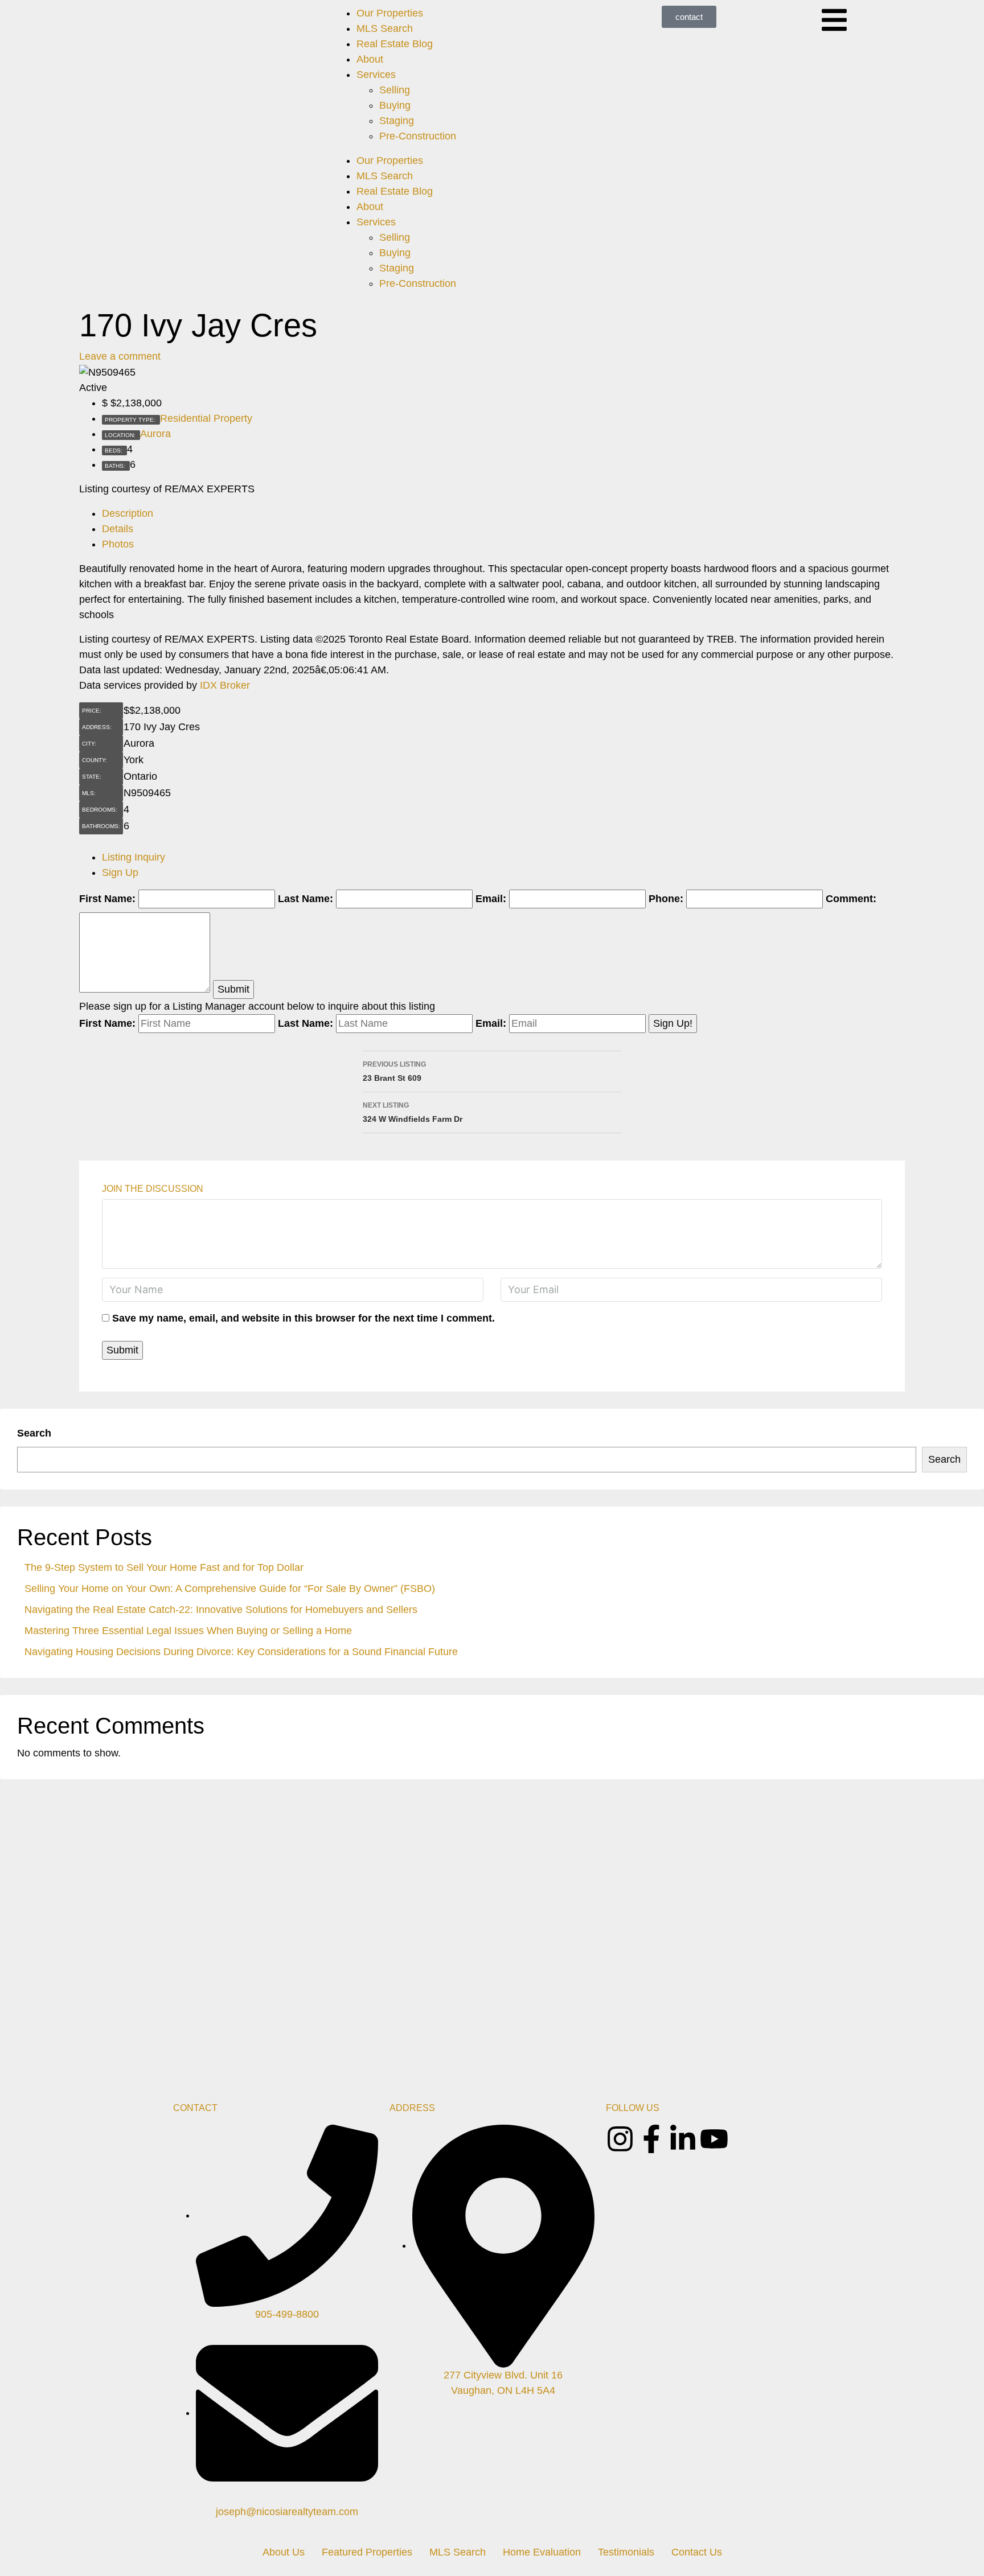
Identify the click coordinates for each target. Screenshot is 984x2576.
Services (376, 75)
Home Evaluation (542, 2552)
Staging (397, 121)
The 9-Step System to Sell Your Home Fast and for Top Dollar (164, 1567)
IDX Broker (225, 685)
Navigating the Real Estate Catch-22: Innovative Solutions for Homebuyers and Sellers (221, 1610)
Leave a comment (120, 356)
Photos (118, 544)
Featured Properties (367, 2552)
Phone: (666, 899)
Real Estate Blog (395, 44)
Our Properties (390, 13)
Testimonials (626, 2552)
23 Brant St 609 (394, 1071)
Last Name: (306, 899)
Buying (395, 105)
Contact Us (697, 2552)
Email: (491, 899)
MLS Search (385, 28)
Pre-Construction (418, 136)
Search (34, 1433)
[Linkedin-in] (683, 2139)
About (370, 59)
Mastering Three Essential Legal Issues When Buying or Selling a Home (188, 1631)
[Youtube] (714, 2139)
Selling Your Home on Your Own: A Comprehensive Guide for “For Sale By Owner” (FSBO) (230, 1589)
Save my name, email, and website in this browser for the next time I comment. (304, 1318)
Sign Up (120, 873)
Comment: (851, 899)
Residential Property (206, 418)
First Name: (107, 899)
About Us (284, 2552)
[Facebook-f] (651, 2139)
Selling (395, 90)
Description (128, 513)
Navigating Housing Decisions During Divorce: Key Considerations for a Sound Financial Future (241, 1652)
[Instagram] (620, 2139)
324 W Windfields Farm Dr (413, 1112)
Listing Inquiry (134, 857)
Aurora (155, 434)
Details (118, 529)
